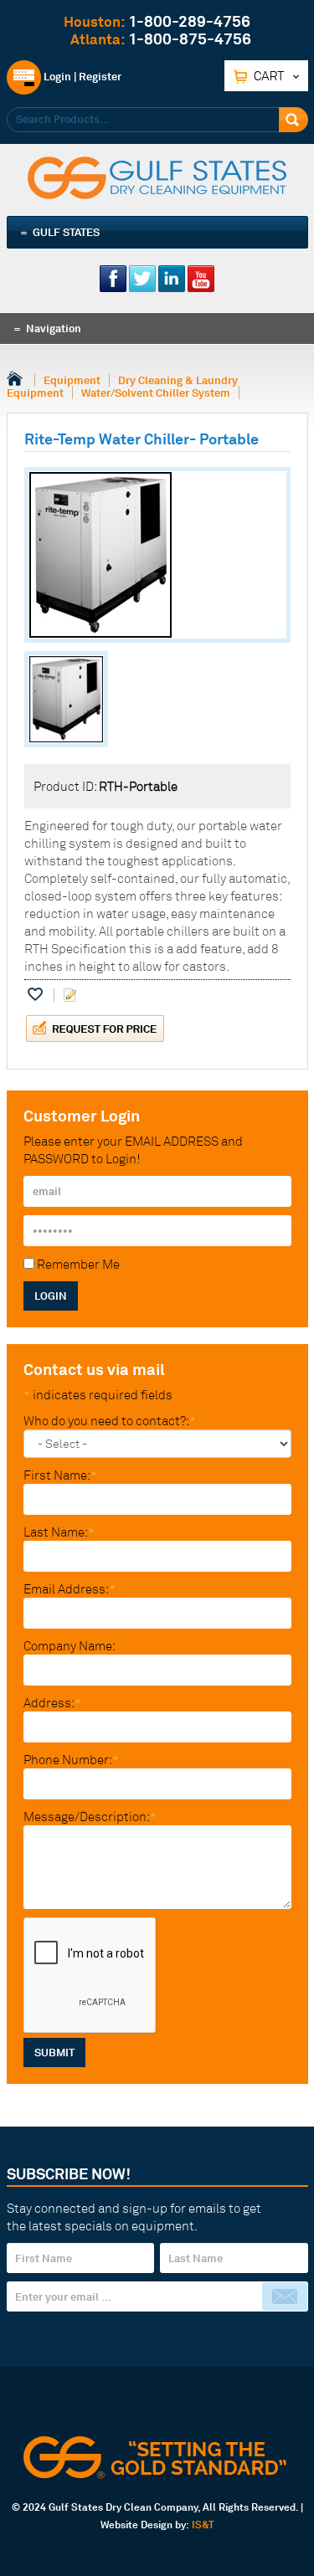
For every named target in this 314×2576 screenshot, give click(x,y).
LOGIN (51, 1296)
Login (56, 76)
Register (100, 76)
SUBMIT (54, 2052)
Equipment (72, 380)
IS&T (203, 2525)
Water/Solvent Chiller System (156, 393)
